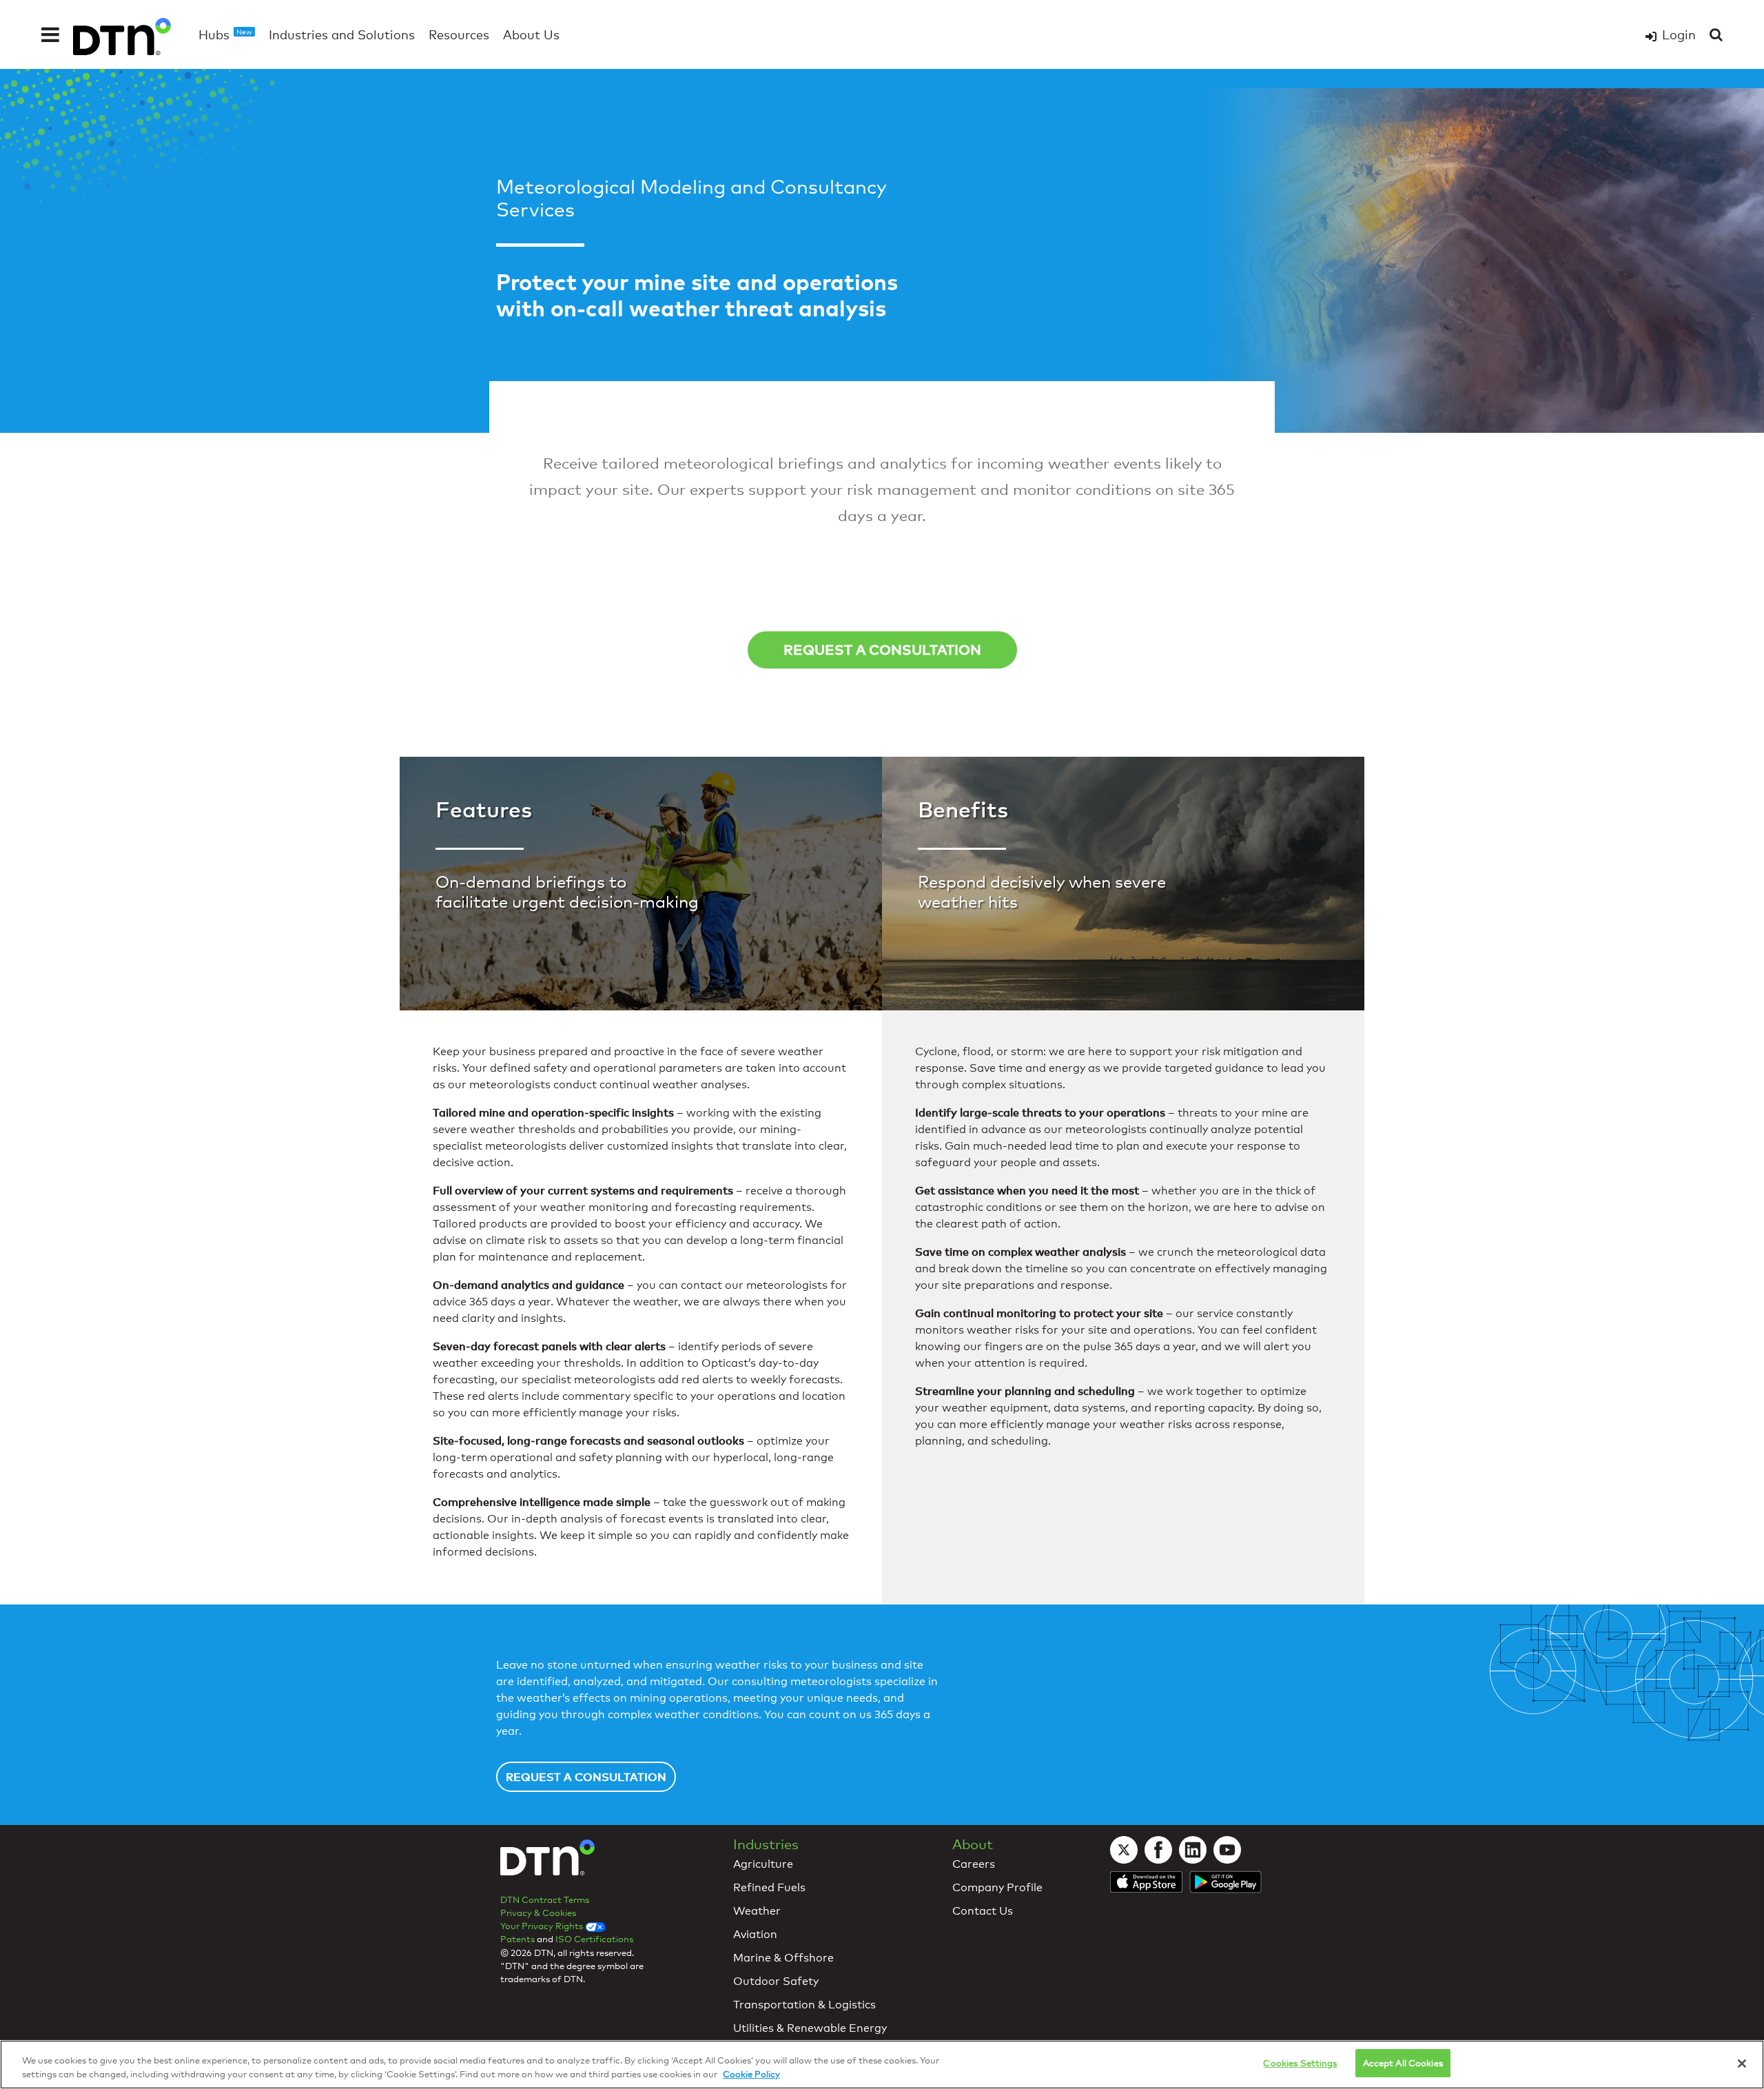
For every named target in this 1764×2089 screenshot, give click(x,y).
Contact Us (983, 1911)
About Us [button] (531, 34)
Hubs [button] (225, 34)
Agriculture (763, 1864)
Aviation (755, 1934)
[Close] (1742, 2063)
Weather (757, 1911)
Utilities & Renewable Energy (810, 2028)
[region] (882, 2065)
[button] (50, 34)
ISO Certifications (594, 1939)
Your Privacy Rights (543, 1926)
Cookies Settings (1300, 2063)
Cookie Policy (751, 2074)
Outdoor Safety (776, 1981)
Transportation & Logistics (804, 2005)
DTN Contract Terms (545, 1899)
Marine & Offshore (783, 1958)
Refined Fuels (769, 1887)
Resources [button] (459, 34)
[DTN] (547, 1864)
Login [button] (1679, 34)
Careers (974, 1864)
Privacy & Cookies (538, 1913)
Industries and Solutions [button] (342, 34)
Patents (517, 1939)
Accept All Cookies (1403, 2063)
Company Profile (997, 1887)
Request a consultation (882, 650)
